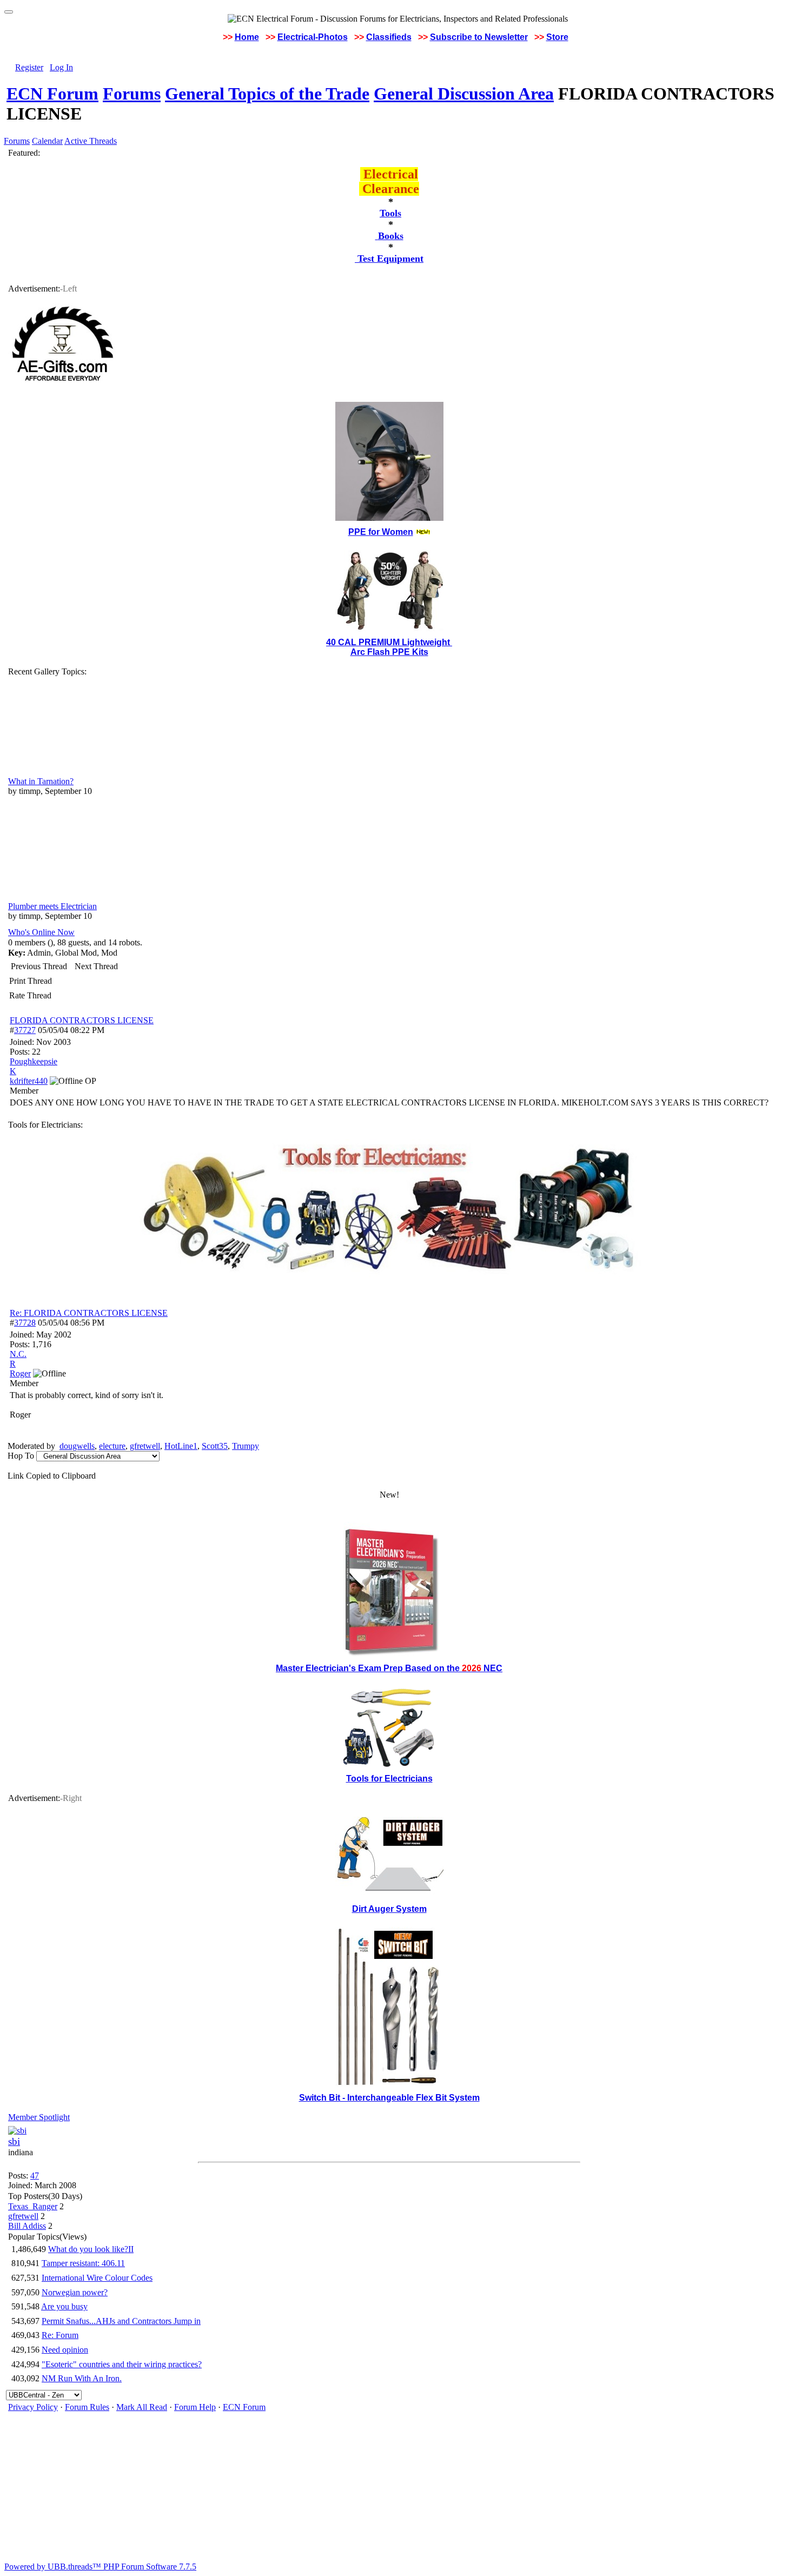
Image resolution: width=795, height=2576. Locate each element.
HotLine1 (181, 1446)
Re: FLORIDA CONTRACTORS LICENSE (89, 1313)
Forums (132, 94)
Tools (390, 213)
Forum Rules (87, 2407)
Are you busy (64, 2306)
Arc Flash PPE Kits (389, 652)
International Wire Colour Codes (97, 2278)
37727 (25, 1030)
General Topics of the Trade (267, 94)
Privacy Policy (33, 2407)
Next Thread (96, 966)
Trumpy (246, 1446)
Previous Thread (39, 966)
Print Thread (31, 981)
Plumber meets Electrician (52, 906)
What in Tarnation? (41, 781)
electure (112, 1446)
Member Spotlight (39, 2117)
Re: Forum (60, 2335)
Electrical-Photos (313, 37)
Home (247, 37)
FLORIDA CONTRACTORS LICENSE (82, 1020)
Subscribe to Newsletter (479, 37)
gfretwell (145, 1446)
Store (557, 37)
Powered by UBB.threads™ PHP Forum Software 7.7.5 (100, 2567)
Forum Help (195, 2407)
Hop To (21, 1456)
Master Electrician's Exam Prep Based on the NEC (389, 1668)
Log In (61, 67)
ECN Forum (52, 94)
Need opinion (65, 2350)
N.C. (18, 1354)
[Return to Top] (9, 12)
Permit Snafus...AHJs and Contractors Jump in (121, 2321)
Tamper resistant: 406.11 (83, 2263)
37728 (25, 1323)
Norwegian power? (75, 2292)
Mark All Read (142, 2407)
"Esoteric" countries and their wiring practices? (122, 2364)
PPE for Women (381, 532)
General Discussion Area (464, 94)
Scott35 (215, 1446)
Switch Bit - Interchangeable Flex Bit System (389, 2098)
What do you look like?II (91, 2249)
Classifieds (389, 37)
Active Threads (91, 141)
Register (29, 67)
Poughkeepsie (34, 1061)
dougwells (77, 1446)
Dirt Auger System (389, 1909)
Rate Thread (30, 995)
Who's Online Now (41, 932)
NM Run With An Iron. (82, 2378)
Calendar (47, 141)
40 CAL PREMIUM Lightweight (389, 642)
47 (35, 2176)
